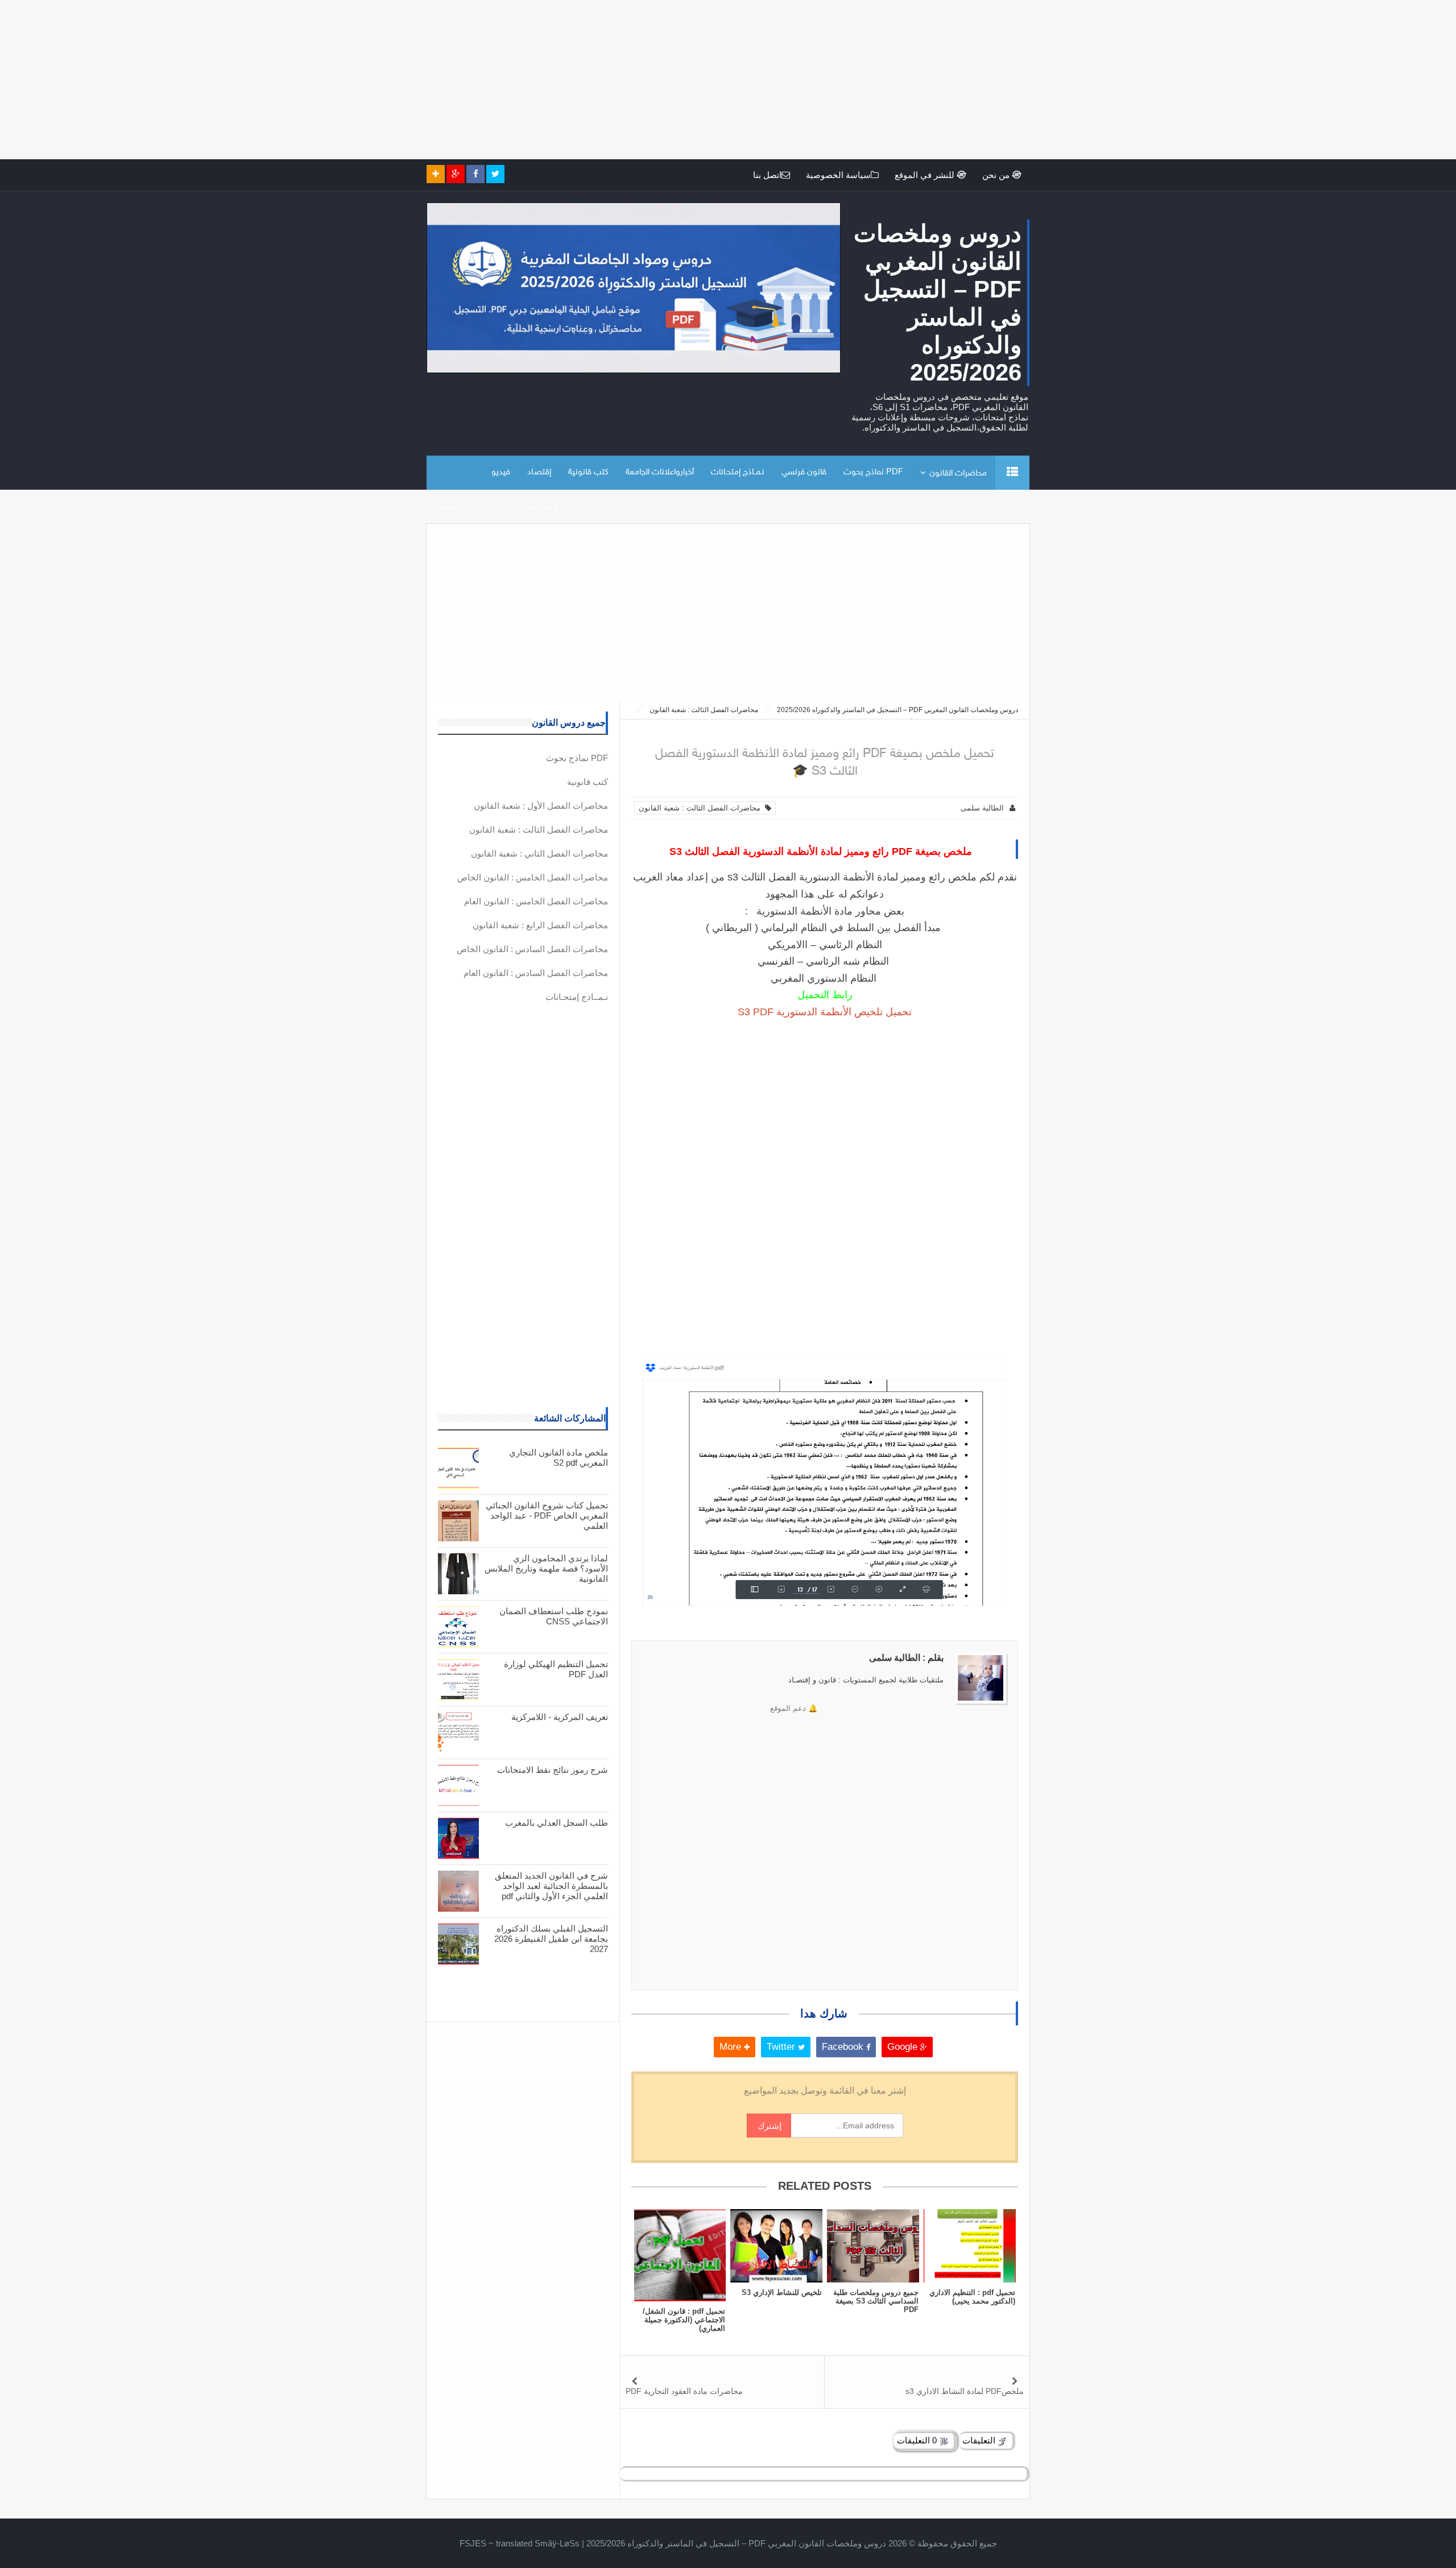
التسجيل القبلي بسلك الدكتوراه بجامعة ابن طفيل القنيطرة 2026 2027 (551, 1939)
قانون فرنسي (804, 472)
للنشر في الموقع (926, 175)
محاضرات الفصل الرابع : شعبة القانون (540, 925)
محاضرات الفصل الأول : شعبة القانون (541, 806)
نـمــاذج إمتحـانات (738, 472)
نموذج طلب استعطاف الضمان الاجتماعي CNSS (554, 1616)
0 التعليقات (918, 2440)
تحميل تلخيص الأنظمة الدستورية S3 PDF (825, 1012)
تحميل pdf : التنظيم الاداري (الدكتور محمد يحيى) (972, 2297)
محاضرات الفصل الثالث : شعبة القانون (702, 808)
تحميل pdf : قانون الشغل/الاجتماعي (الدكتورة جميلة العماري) (684, 2320)
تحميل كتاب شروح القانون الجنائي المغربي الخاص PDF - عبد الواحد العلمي (547, 1515)
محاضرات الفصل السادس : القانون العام (536, 973)
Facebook (844, 2047)
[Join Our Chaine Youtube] (436, 174)
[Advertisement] (1115, 80)
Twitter (782, 2047)
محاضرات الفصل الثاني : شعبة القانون (539, 853)
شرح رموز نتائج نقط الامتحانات (553, 1770)
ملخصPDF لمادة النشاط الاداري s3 (965, 2391)
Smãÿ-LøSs (557, 2543)
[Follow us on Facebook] (475, 174)
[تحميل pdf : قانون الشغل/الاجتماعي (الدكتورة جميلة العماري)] (680, 2255)
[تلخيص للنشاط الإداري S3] (776, 2246)
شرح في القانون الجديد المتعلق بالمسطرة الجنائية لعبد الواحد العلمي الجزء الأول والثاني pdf (551, 1886)
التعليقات (980, 2440)
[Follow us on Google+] (456, 174)
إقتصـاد (539, 472)
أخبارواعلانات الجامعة (660, 472)
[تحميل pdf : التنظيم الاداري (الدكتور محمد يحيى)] (970, 2246)
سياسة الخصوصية (838, 175)
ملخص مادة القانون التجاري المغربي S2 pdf (559, 1457)
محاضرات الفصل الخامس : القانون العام (536, 901)
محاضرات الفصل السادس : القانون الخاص (532, 949)
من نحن (997, 175)
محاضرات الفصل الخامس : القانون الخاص (533, 877)
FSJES (473, 2543)
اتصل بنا (767, 175)
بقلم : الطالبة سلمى (906, 1658)
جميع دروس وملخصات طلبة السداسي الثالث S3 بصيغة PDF (876, 2301)
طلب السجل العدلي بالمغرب (557, 1823)
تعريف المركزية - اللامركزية (560, 1717)
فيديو (501, 472)
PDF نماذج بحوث (873, 472)
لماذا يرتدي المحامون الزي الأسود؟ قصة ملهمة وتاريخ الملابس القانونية (546, 1568)
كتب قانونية (588, 472)
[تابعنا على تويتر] (495, 174)
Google (904, 2047)
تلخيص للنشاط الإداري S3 (782, 2292)
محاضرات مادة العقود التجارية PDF (684, 2391)
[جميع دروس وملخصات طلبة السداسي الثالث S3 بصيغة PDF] (873, 2246)
